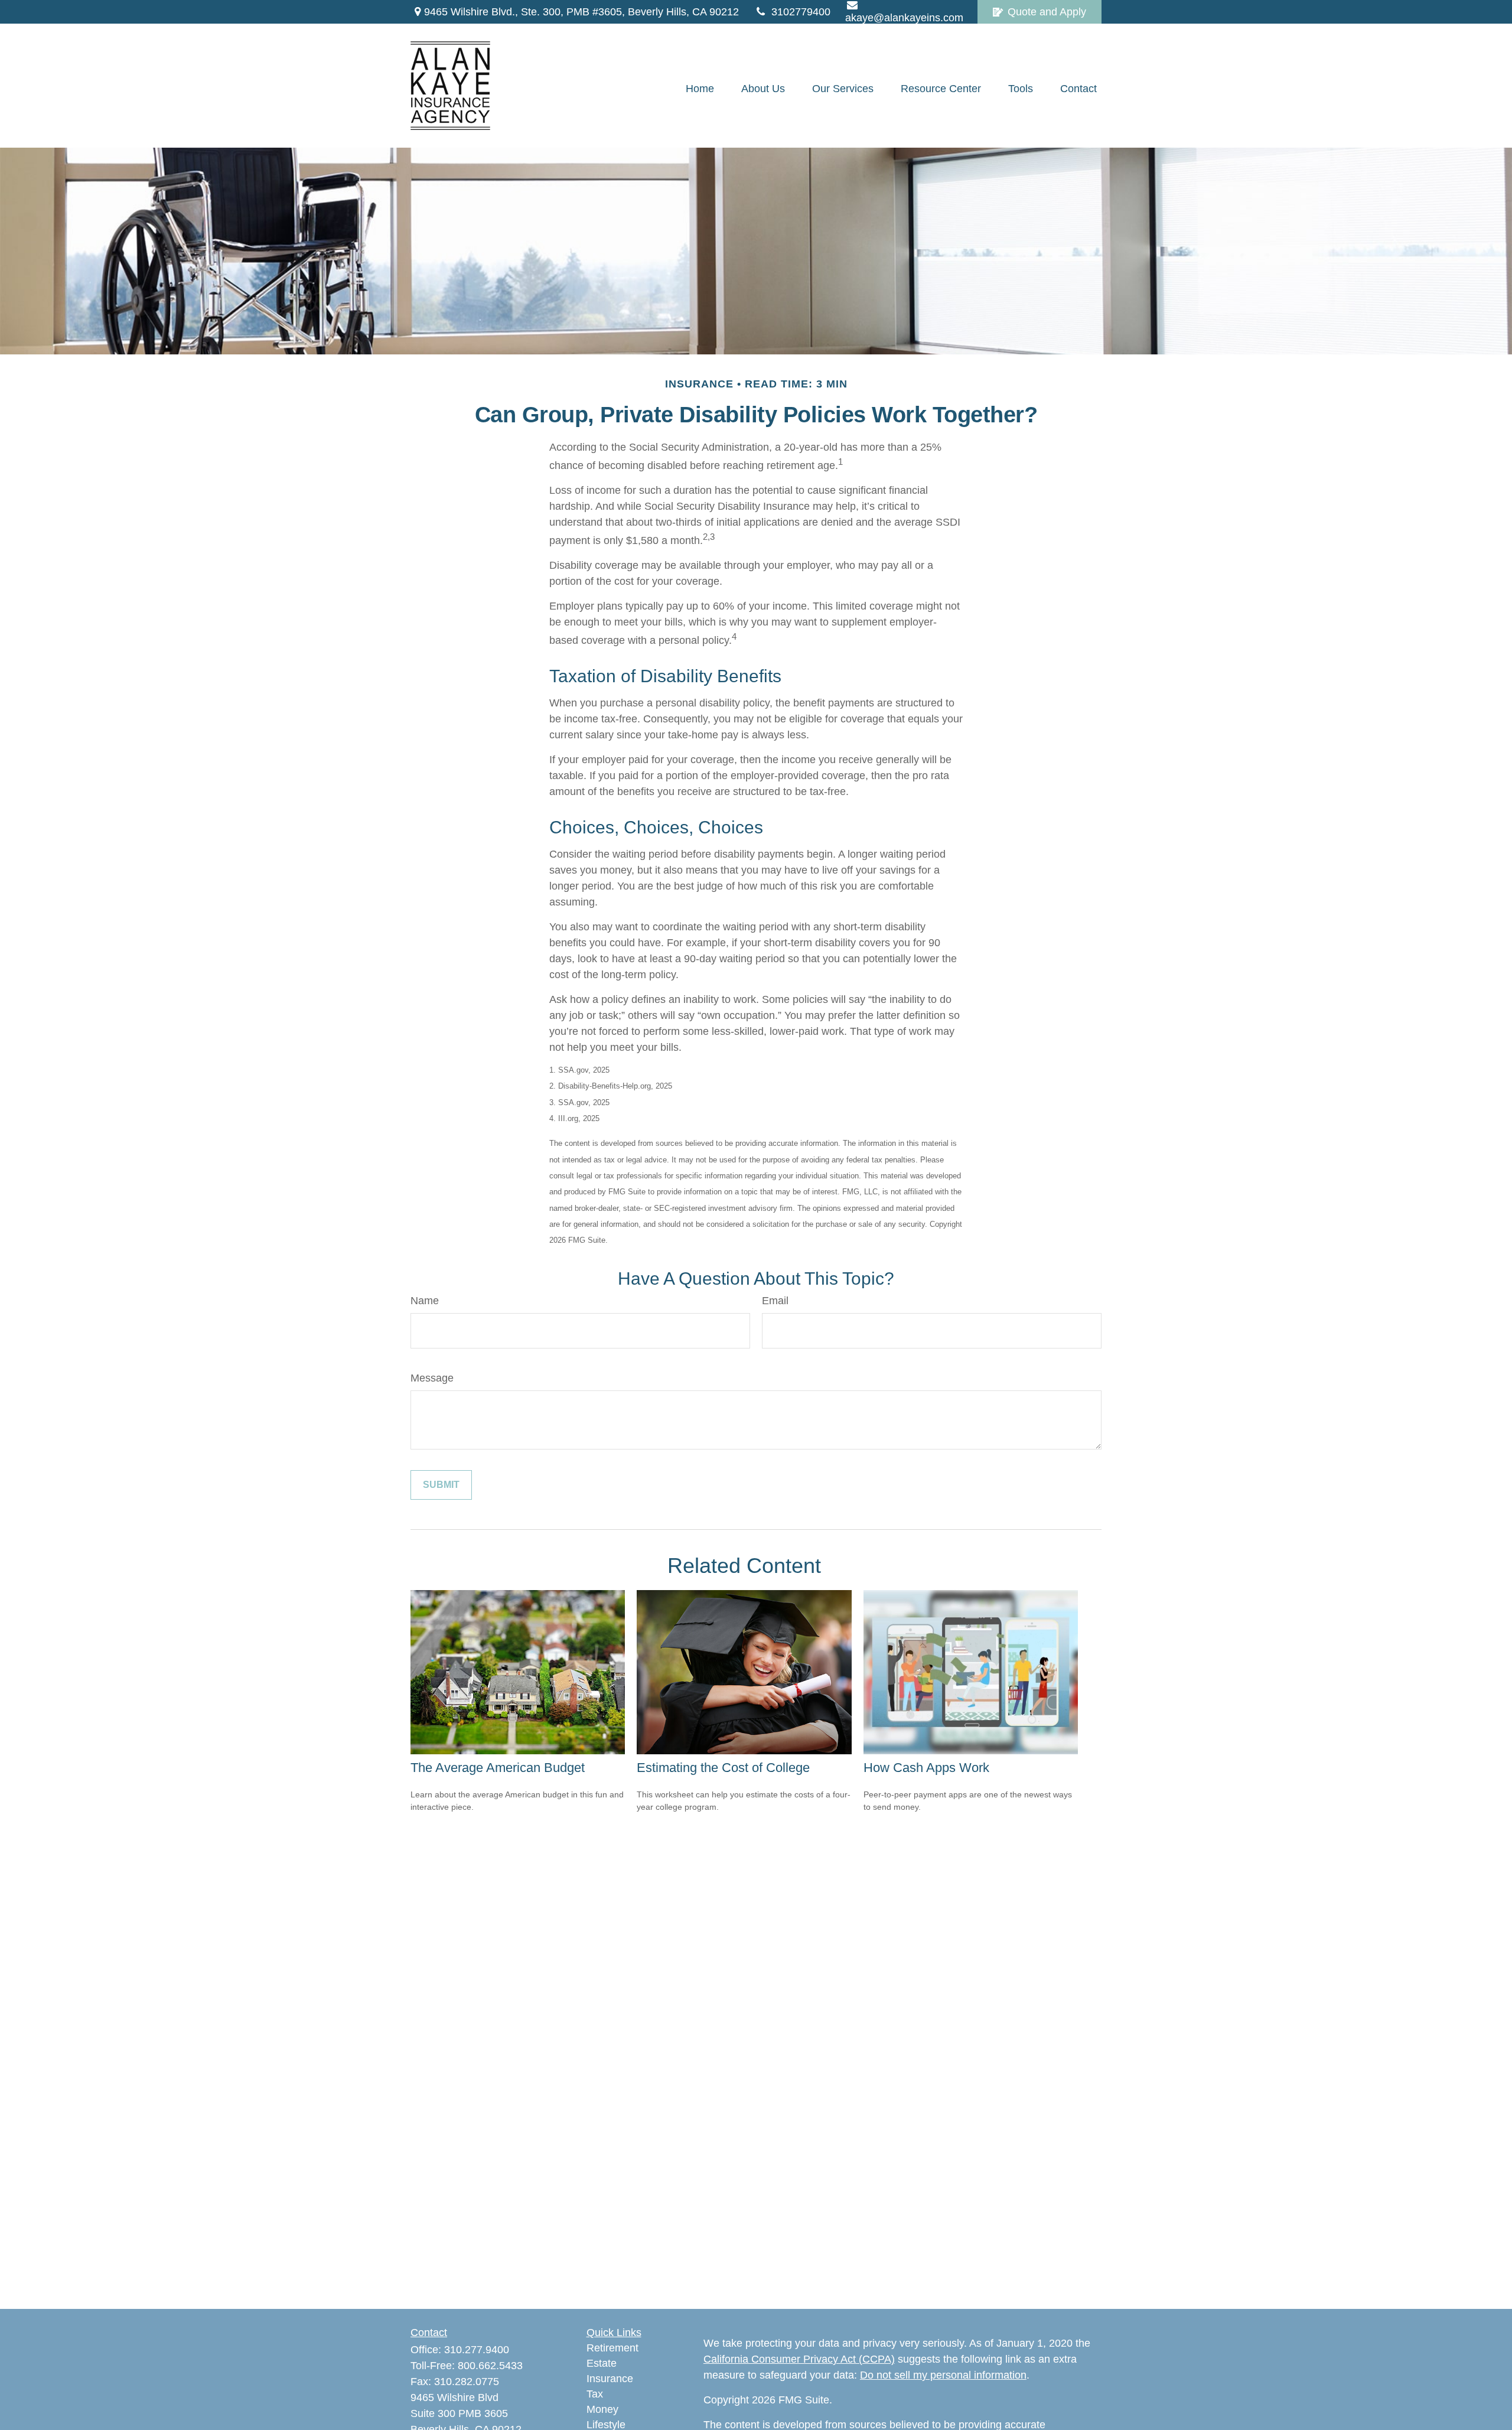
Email (775, 1301)
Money (602, 2409)
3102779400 (801, 12)
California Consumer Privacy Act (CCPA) (799, 2359)
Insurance (610, 2379)
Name (425, 1301)
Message (432, 1378)
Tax (595, 2394)
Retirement (612, 2348)
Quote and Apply (1047, 12)
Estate (602, 2363)
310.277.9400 (477, 2350)
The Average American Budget (498, 1768)
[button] (700, 89)
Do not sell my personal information (943, 2375)
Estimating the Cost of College (723, 1768)
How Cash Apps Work (926, 1768)
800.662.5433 (490, 2366)
